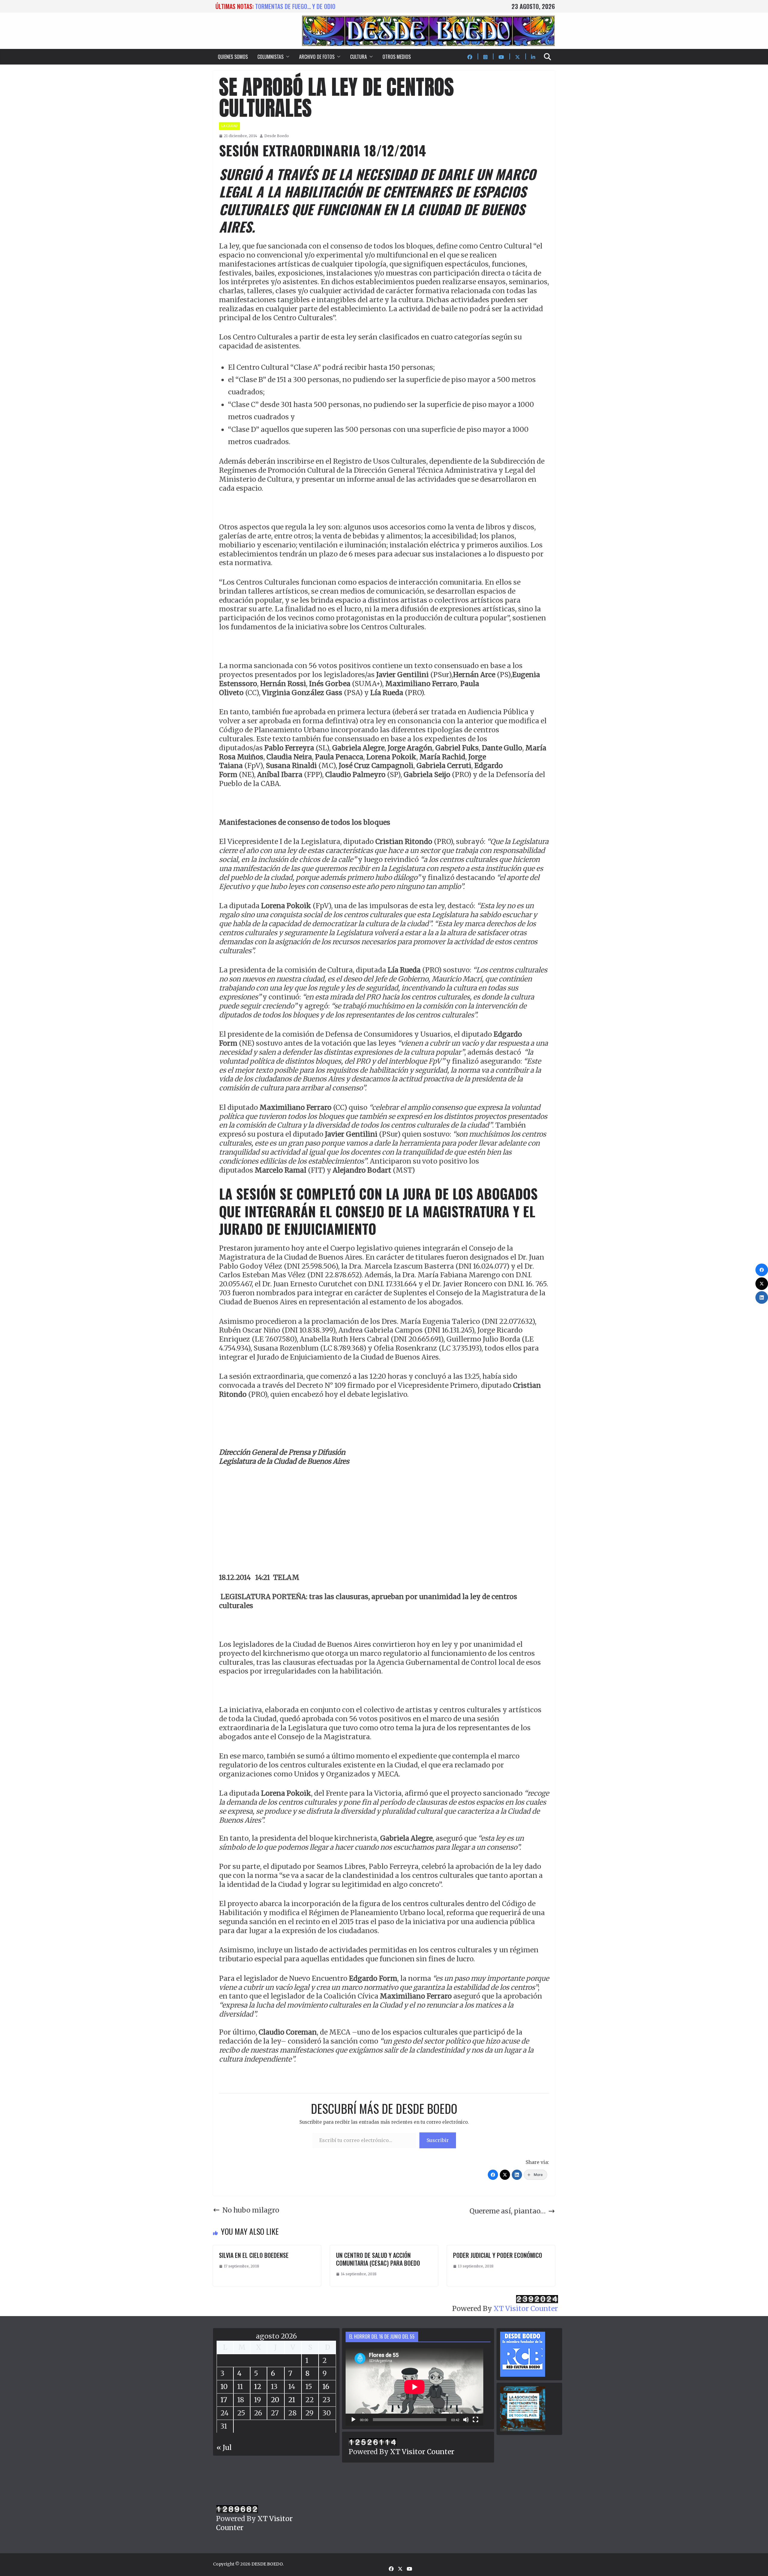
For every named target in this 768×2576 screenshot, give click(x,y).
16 (326, 2386)
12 (258, 2386)
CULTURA (358, 57)
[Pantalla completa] (475, 2420)
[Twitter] (505, 2175)
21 (292, 2400)
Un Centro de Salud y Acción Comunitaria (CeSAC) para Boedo (378, 2259)
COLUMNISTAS (270, 57)
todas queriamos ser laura (291, 6)
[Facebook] (493, 2175)
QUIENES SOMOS (233, 57)
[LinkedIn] (517, 2175)
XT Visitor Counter (526, 2308)
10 (224, 2386)
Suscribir (438, 2140)
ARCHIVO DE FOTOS (317, 57)
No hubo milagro (251, 2210)
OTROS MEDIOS (397, 57)
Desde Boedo (277, 136)
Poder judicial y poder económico (498, 2255)
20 (275, 2400)
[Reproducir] (353, 2420)
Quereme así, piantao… (508, 2211)
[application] (414, 2387)
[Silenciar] (466, 2420)
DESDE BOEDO (267, 2564)
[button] (286, 57)
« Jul (224, 2447)
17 (224, 2400)
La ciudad (229, 126)
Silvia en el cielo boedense (254, 2255)
